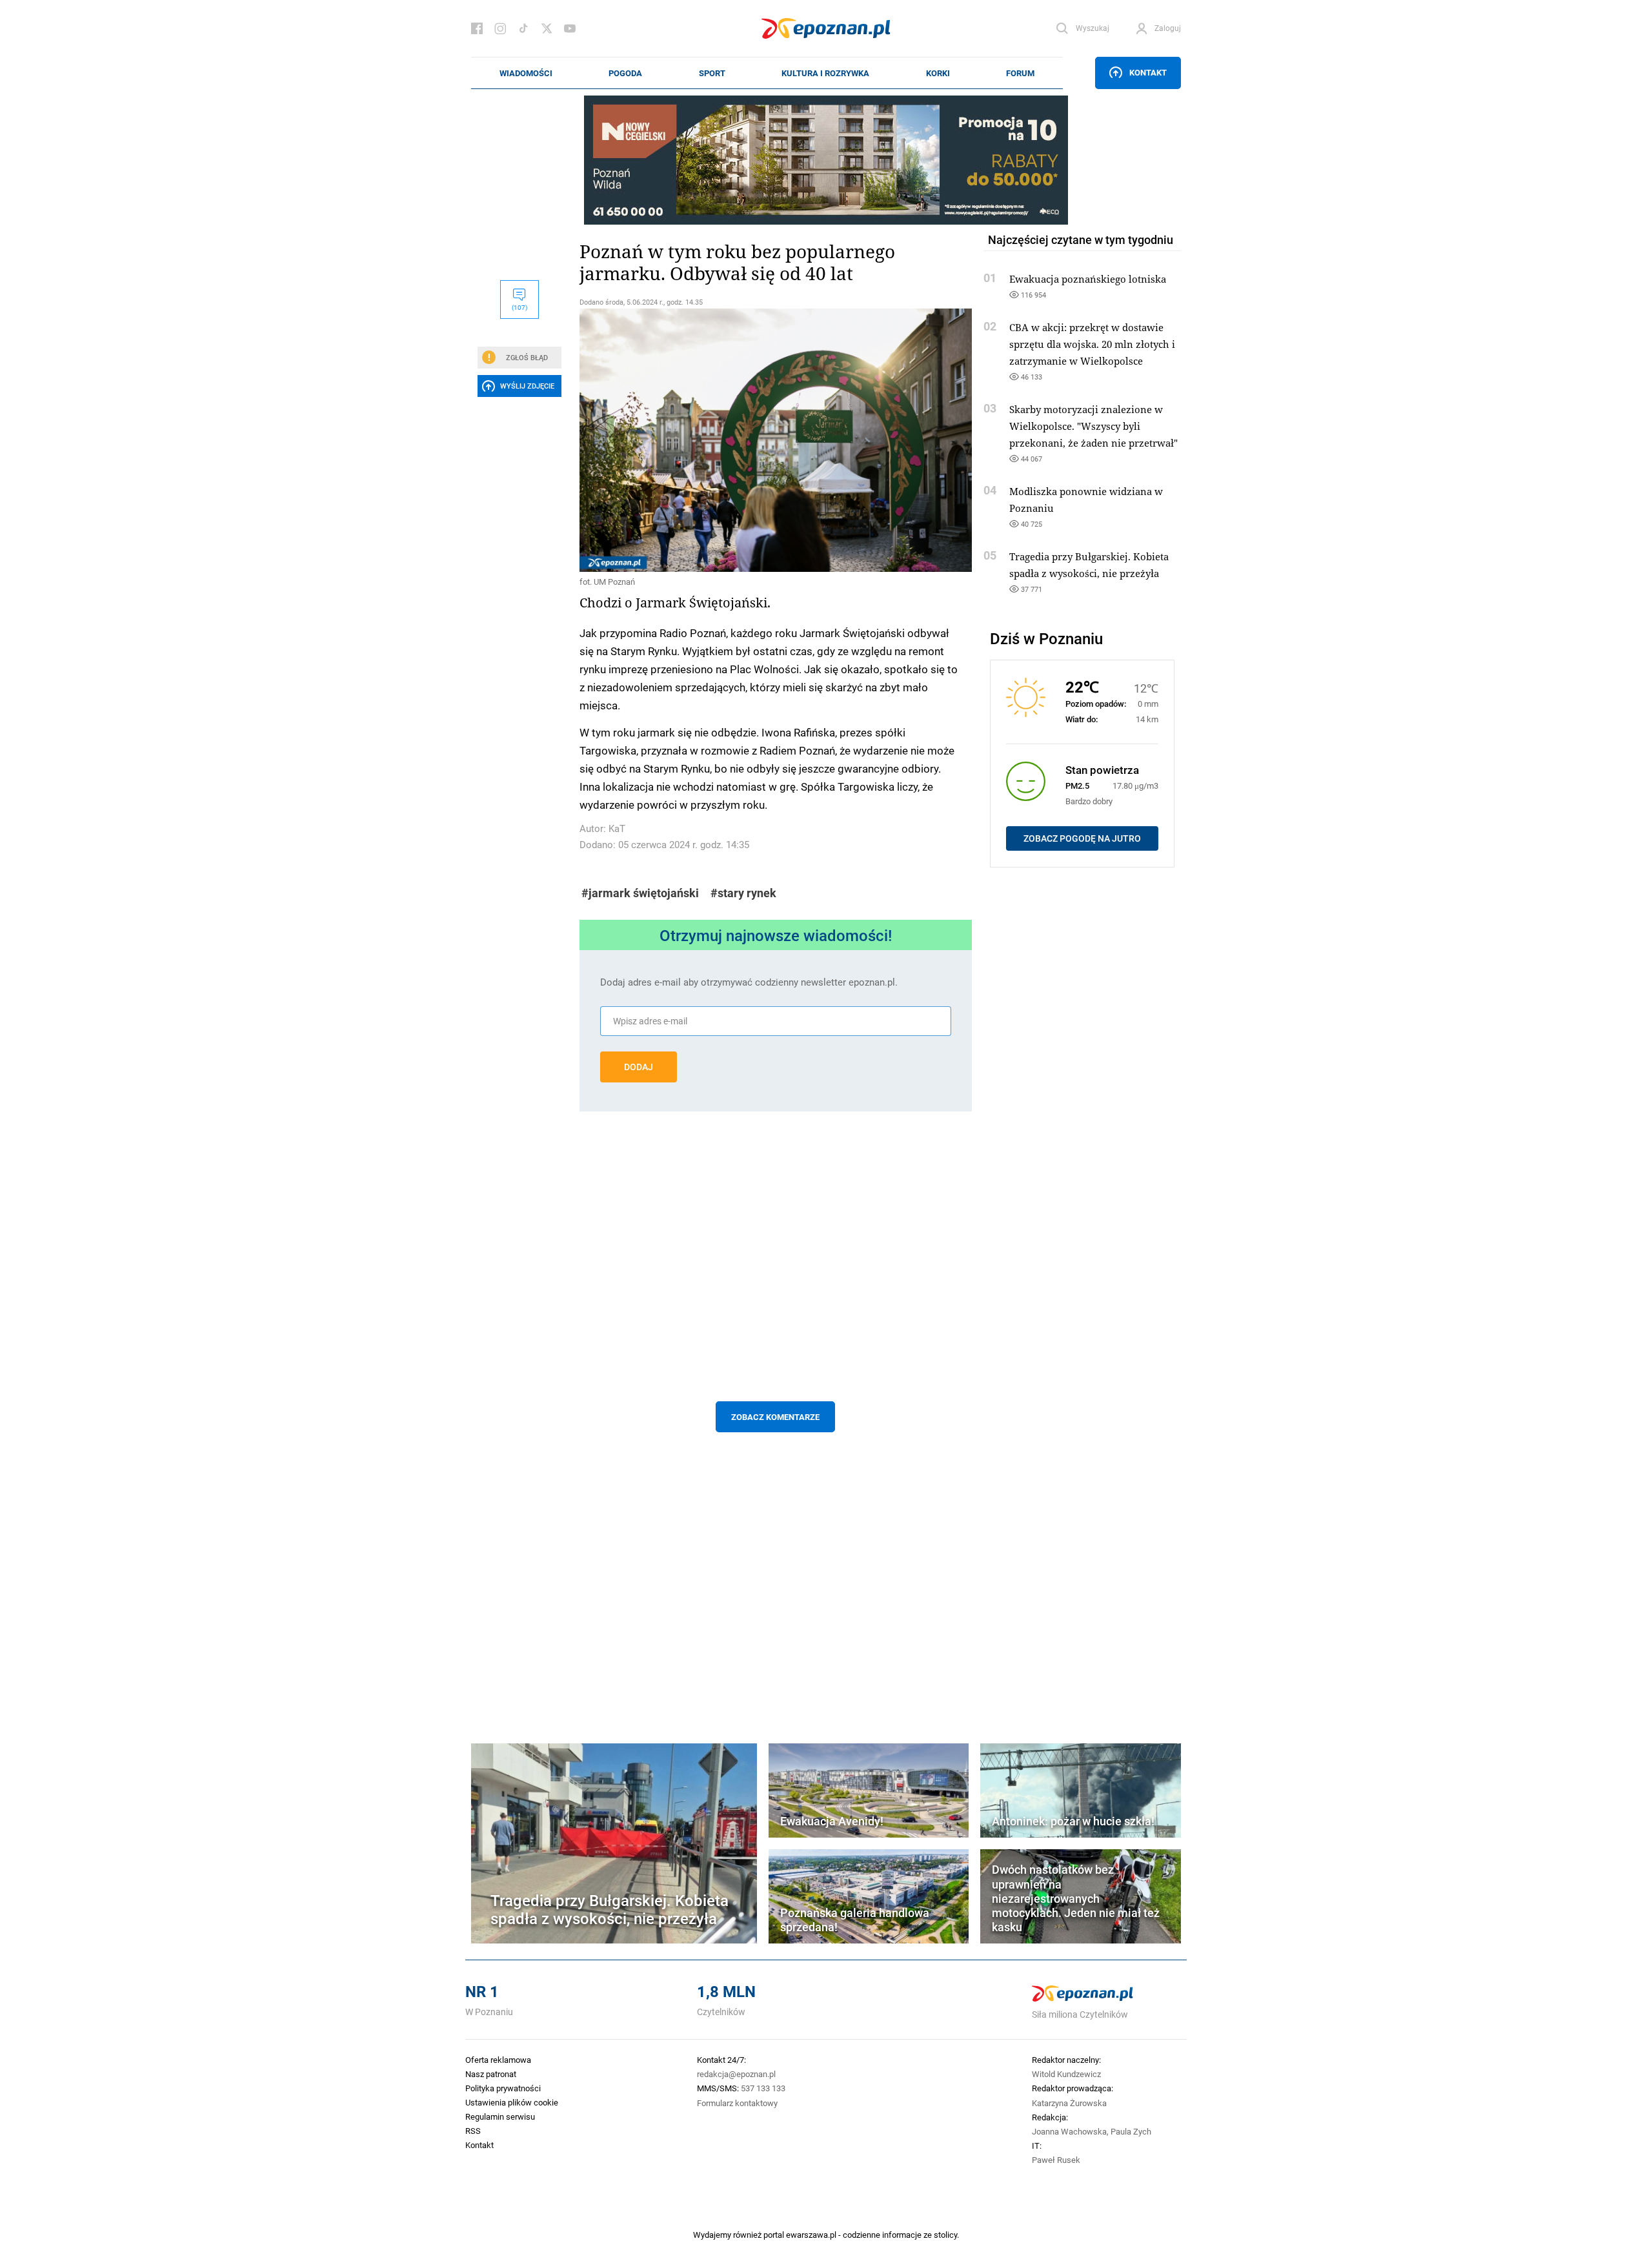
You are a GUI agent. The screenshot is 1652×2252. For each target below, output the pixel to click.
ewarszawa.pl (811, 2235)
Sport (712, 73)
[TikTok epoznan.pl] (523, 28)
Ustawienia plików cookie (512, 2102)
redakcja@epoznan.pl (736, 2074)
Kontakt (1148, 72)
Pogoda (625, 73)
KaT (617, 828)
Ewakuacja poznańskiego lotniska (1088, 279)
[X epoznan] (547, 28)
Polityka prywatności (503, 2088)
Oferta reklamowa (498, 2060)
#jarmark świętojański (640, 893)
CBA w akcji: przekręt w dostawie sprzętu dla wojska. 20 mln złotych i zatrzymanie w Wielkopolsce (1092, 344)
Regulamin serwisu (500, 2116)
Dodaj (639, 1067)
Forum (1020, 73)
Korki (938, 73)
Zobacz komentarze (775, 1417)
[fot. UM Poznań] (776, 440)
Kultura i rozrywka (825, 73)
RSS (473, 2131)
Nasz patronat (491, 2074)
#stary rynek (743, 893)
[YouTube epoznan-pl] (570, 28)
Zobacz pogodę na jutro (1082, 838)
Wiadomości (526, 73)
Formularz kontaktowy (737, 2103)
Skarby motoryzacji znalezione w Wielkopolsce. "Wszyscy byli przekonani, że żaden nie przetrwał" (1093, 426)
